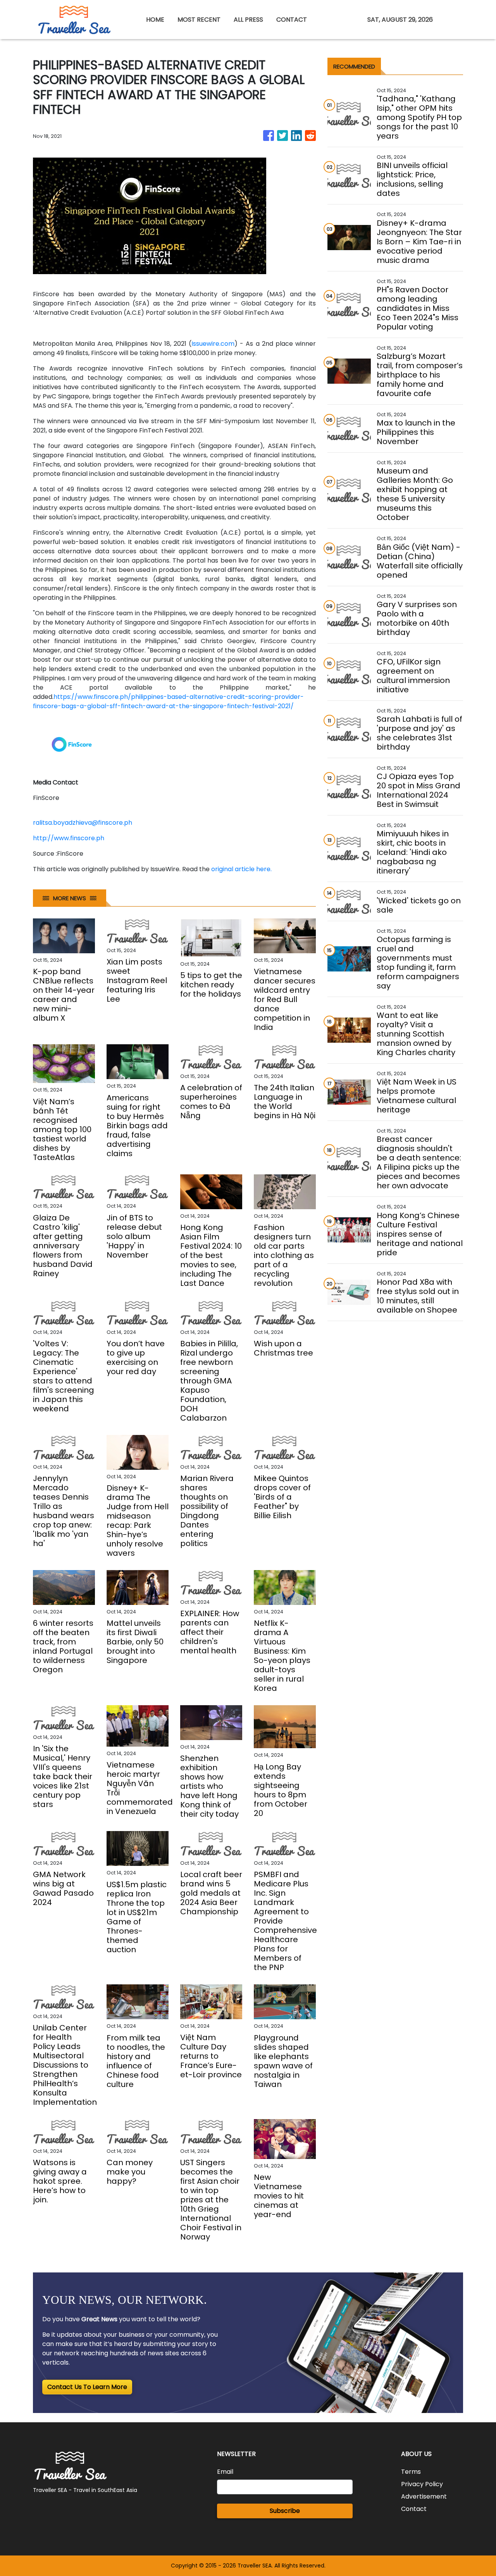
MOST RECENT (199, 20)
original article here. (241, 869)
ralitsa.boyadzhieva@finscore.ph (83, 823)
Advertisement (424, 2496)
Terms (411, 2472)
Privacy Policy (422, 2484)
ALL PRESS (248, 20)
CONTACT (292, 20)
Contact (414, 2509)
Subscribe (285, 2511)
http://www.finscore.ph (69, 838)
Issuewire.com (213, 344)
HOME (155, 20)
